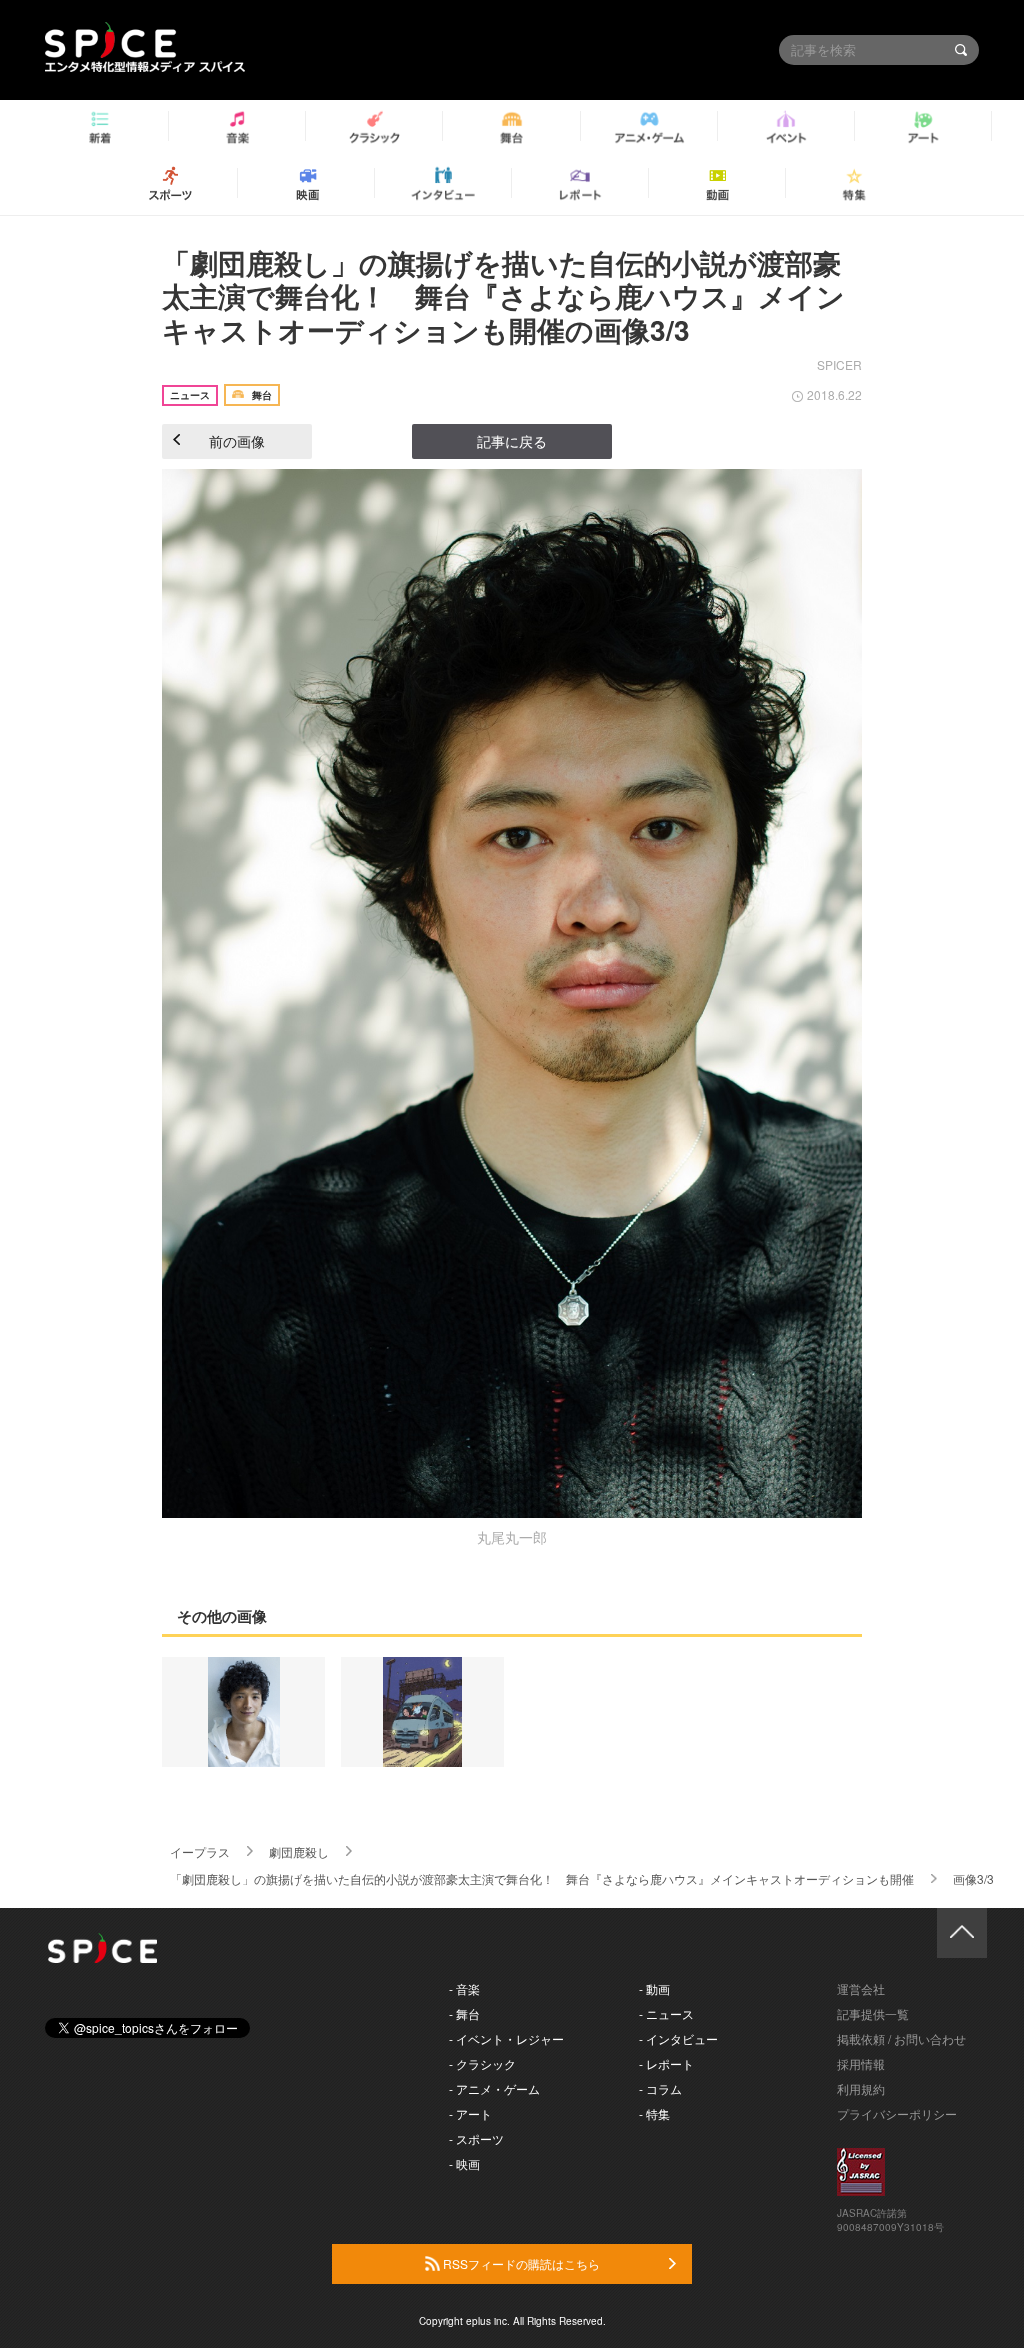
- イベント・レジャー (506, 2038)
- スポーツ (476, 2138)
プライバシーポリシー (897, 2113)
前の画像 (237, 441)
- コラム (660, 2088)
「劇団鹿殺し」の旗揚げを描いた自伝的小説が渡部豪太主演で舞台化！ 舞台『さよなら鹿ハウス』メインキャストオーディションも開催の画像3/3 (503, 296)
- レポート (666, 2063)
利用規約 (861, 2088)
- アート (470, 2113)
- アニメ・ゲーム (494, 2088)
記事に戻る (512, 441)
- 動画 (654, 1988)
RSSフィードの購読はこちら (520, 2263)
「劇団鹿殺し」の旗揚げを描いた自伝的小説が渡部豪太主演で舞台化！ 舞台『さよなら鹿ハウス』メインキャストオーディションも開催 (542, 1878)
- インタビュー (678, 2038)
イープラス (200, 1851)
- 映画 (464, 2163)
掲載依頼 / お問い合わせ (901, 2038)
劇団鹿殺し (299, 1851)
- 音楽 (464, 1988)
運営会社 (861, 1988)
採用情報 (861, 2063)
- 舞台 (464, 2013)
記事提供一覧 (873, 2013)
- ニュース (666, 2013)
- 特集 (654, 2113)
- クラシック (482, 2063)
